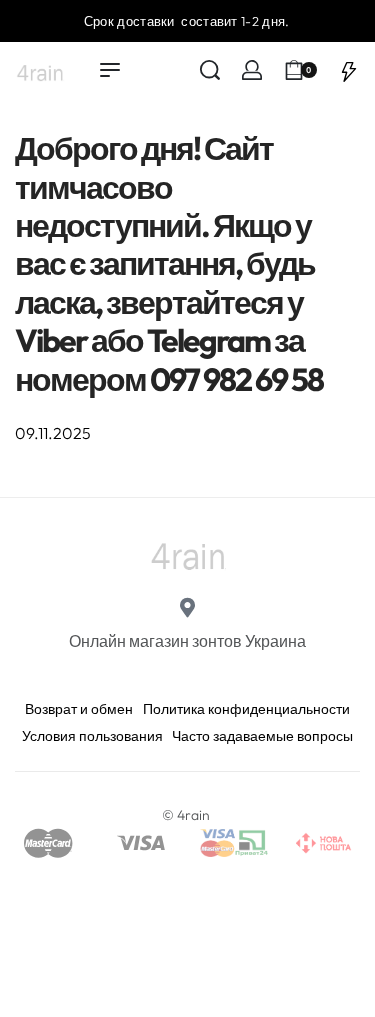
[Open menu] (110, 70)
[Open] (349, 70)
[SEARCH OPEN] (210, 70)
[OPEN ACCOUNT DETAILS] (252, 70)
